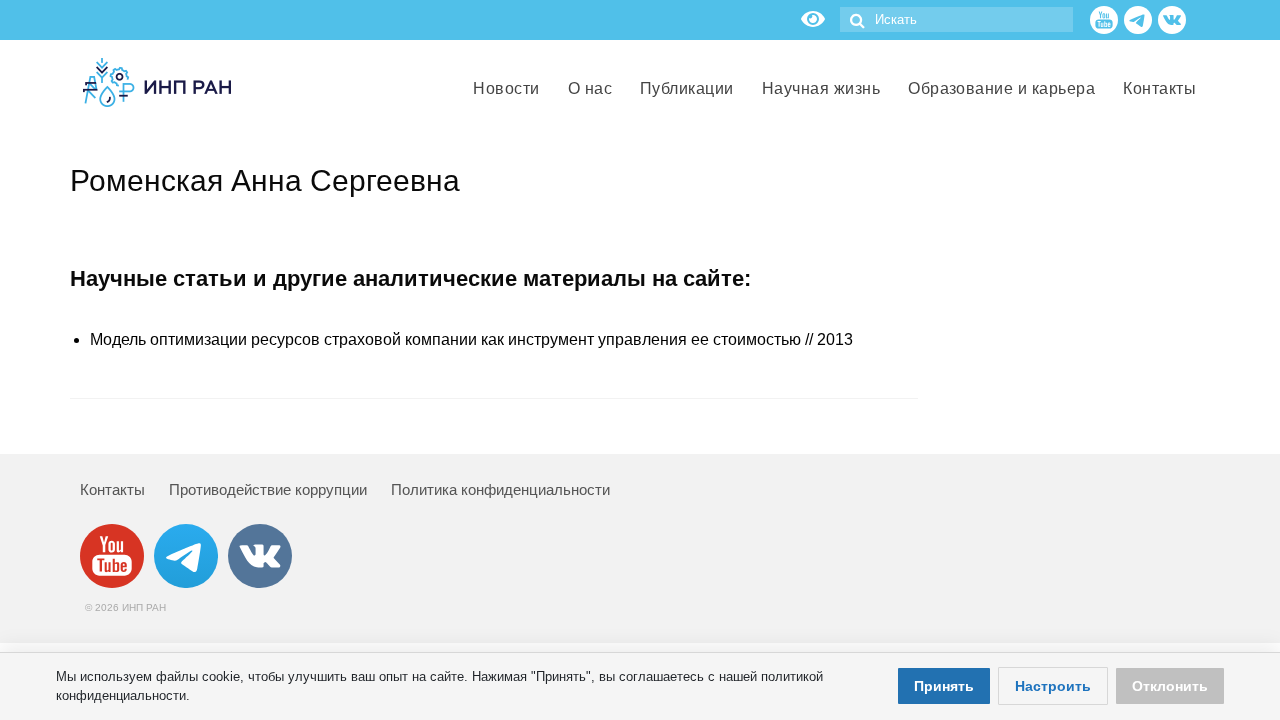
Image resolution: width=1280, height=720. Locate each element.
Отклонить (1170, 686)
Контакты (112, 489)
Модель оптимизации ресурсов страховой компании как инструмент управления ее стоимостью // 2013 (471, 339)
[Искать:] (956, 19)
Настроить (1053, 686)
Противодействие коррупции (268, 489)
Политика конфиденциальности (500, 489)
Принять (944, 686)
